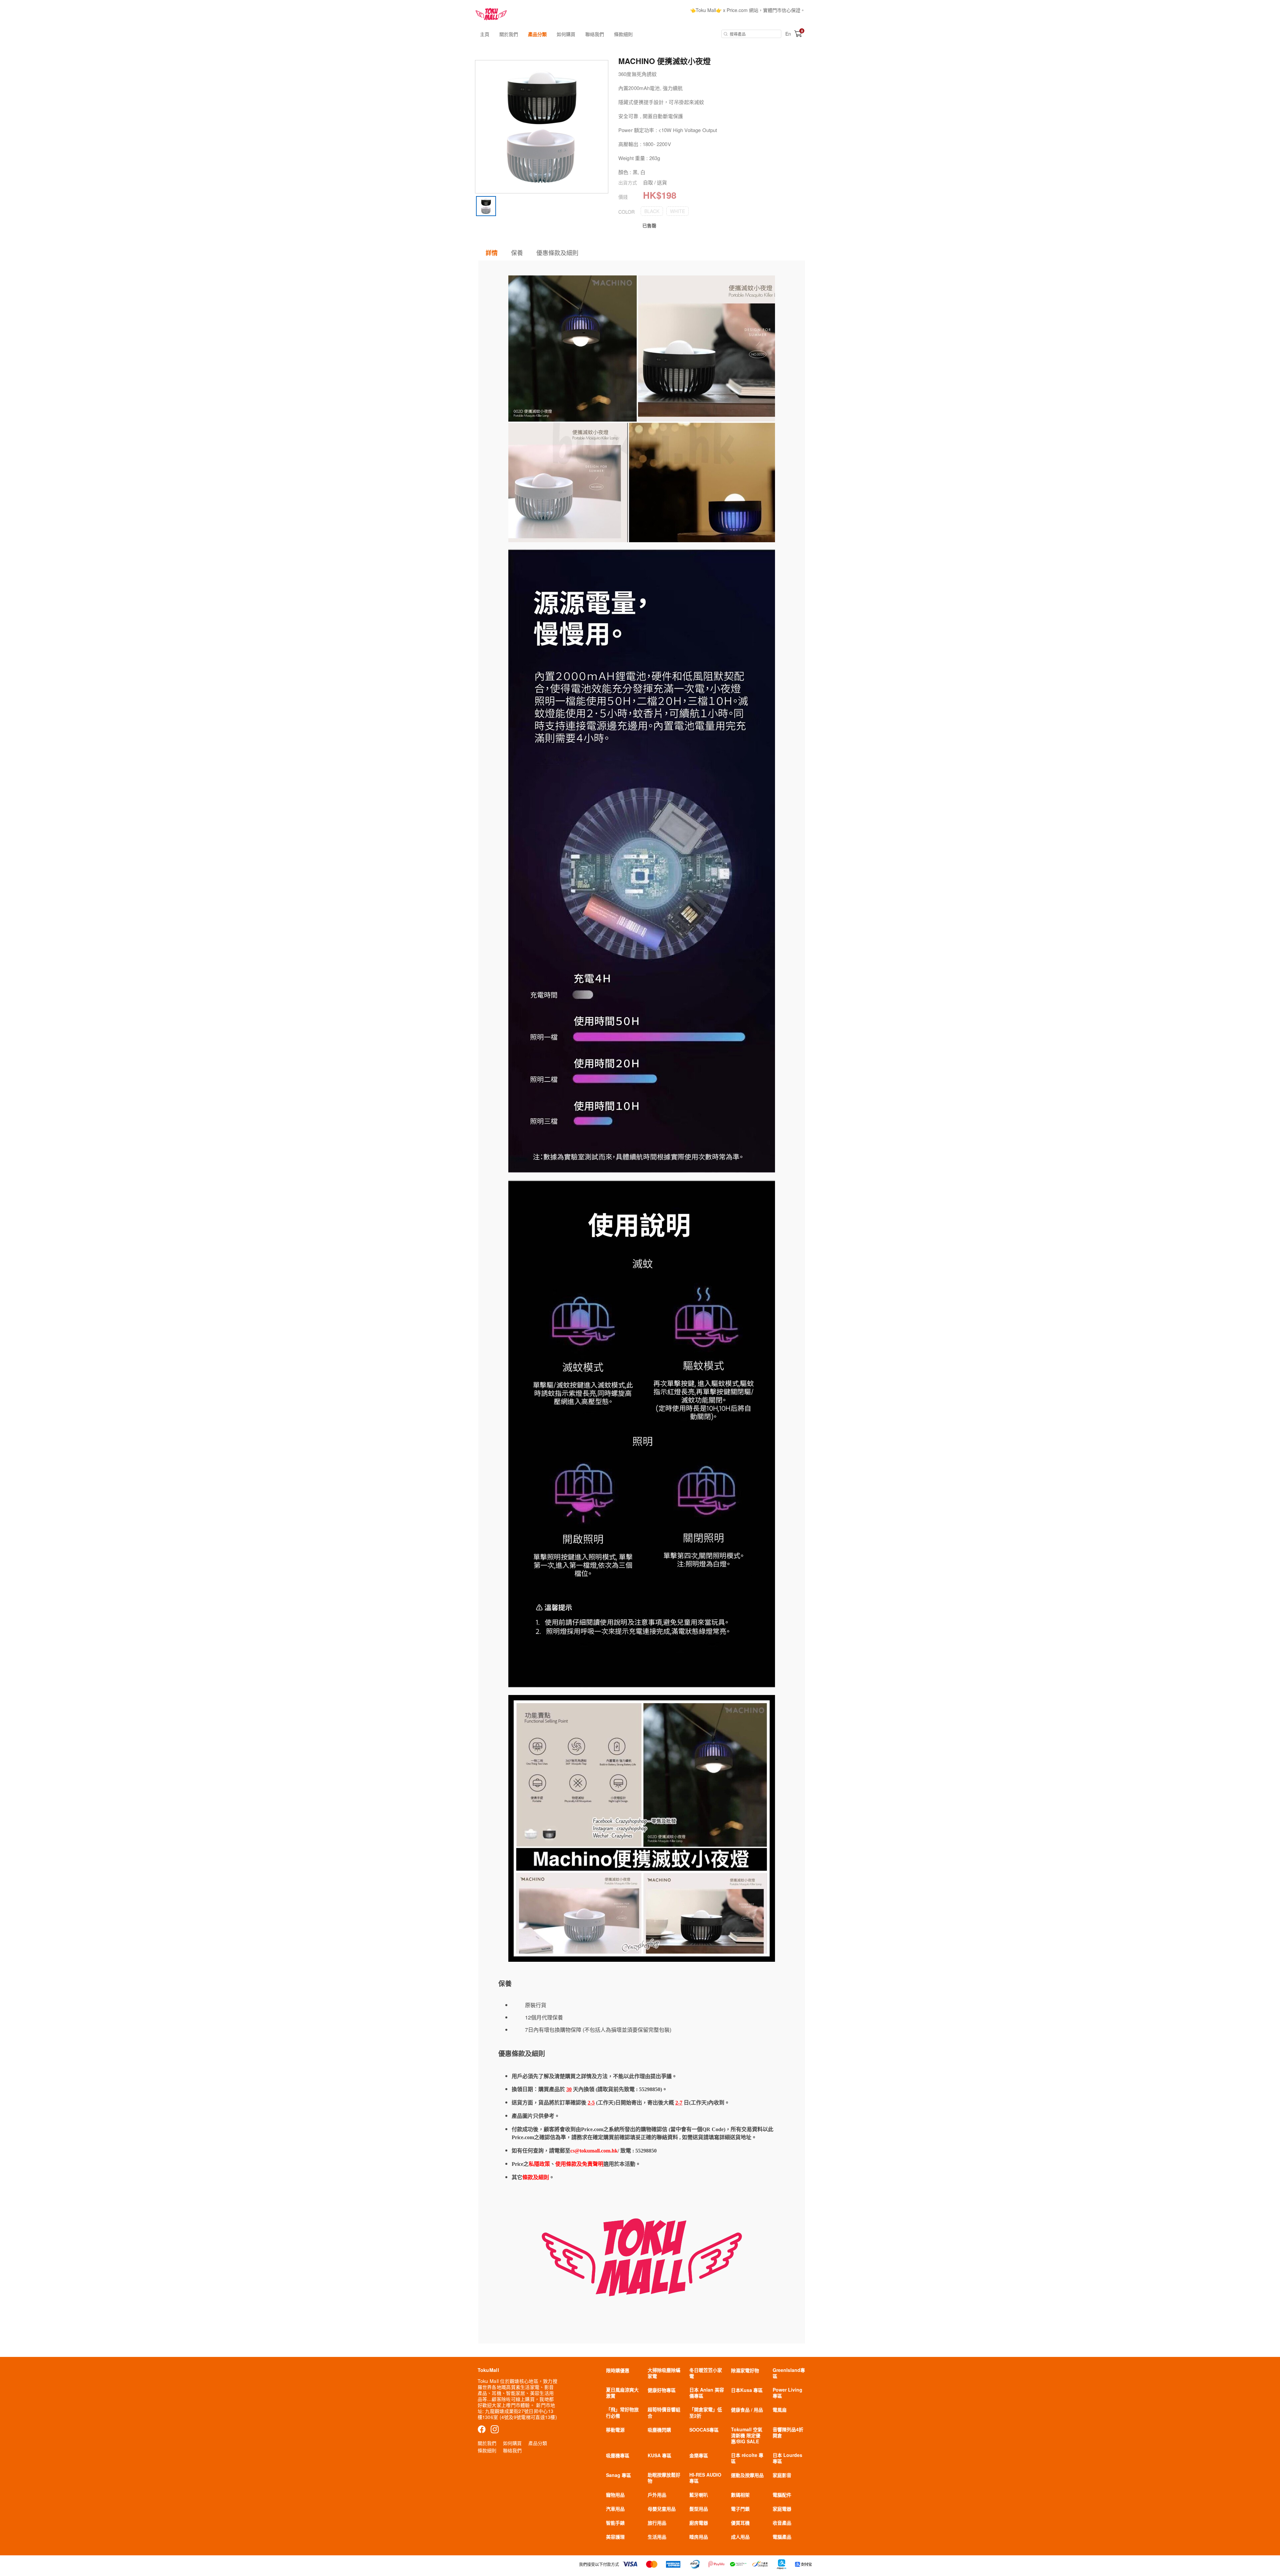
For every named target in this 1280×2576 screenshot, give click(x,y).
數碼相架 (740, 2495)
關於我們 (509, 34)
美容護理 (615, 2537)
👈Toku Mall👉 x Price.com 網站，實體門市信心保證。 (747, 10)
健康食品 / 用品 (747, 2410)
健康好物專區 (662, 2390)
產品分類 (537, 34)
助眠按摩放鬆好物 (664, 2478)
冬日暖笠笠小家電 (706, 2373)
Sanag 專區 (618, 2475)
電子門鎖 (740, 2509)
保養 (517, 252)
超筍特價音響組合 (664, 2412)
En (788, 34)
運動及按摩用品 (747, 2475)
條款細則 (623, 34)
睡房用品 (699, 2537)
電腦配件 (782, 2495)
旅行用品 (657, 2523)
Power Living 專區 (787, 2393)
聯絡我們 (595, 34)
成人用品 (740, 2537)
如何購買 (566, 34)
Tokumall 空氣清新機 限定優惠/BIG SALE (747, 2435)
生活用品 (657, 2537)
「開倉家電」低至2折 (706, 2412)
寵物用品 (615, 2495)
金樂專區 (699, 2455)
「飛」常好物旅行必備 (622, 2412)
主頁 (485, 34)
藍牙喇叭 (699, 2495)
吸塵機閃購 (659, 2430)
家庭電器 (782, 2509)
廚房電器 (699, 2523)
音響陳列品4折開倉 (788, 2432)
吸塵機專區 (618, 2455)
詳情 (492, 253)
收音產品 (782, 2523)
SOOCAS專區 (704, 2430)
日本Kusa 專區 (747, 2390)
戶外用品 (657, 2495)
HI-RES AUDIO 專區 (705, 2478)
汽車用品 (615, 2509)
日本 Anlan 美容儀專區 (707, 2393)
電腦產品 (782, 2537)
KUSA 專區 (659, 2455)
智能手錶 (615, 2523)
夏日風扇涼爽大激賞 (622, 2393)
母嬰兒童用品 (662, 2509)
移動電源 (615, 2430)
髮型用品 (699, 2509)
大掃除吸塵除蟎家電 (664, 2373)
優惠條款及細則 (557, 252)
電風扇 (780, 2410)
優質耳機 (740, 2523)
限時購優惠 (618, 2370)
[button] (652, 211)
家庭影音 (782, 2475)
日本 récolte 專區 (747, 2458)
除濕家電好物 (745, 2370)
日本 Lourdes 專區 (787, 2458)
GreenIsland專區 (789, 2373)
